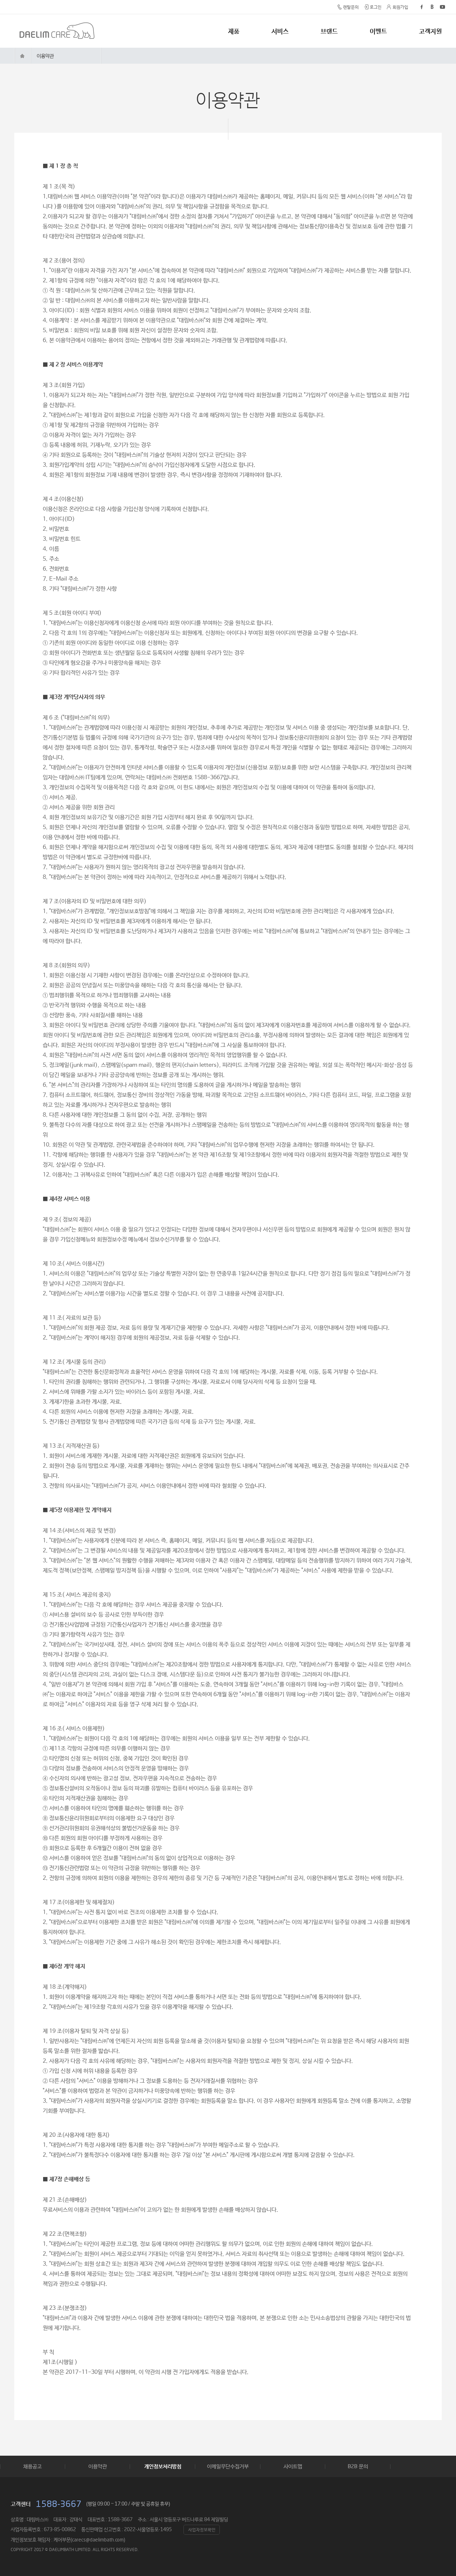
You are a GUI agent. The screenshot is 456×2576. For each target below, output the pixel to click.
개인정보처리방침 (163, 2466)
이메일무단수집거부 (228, 2466)
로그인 (376, 7)
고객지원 (430, 31)
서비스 (280, 31)
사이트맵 (293, 2466)
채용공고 (32, 2466)
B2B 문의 (358, 2466)
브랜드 (329, 31)
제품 (234, 31)
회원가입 (400, 7)
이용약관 (45, 56)
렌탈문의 (351, 7)
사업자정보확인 (202, 2530)
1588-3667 (59, 2504)
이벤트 (378, 31)
